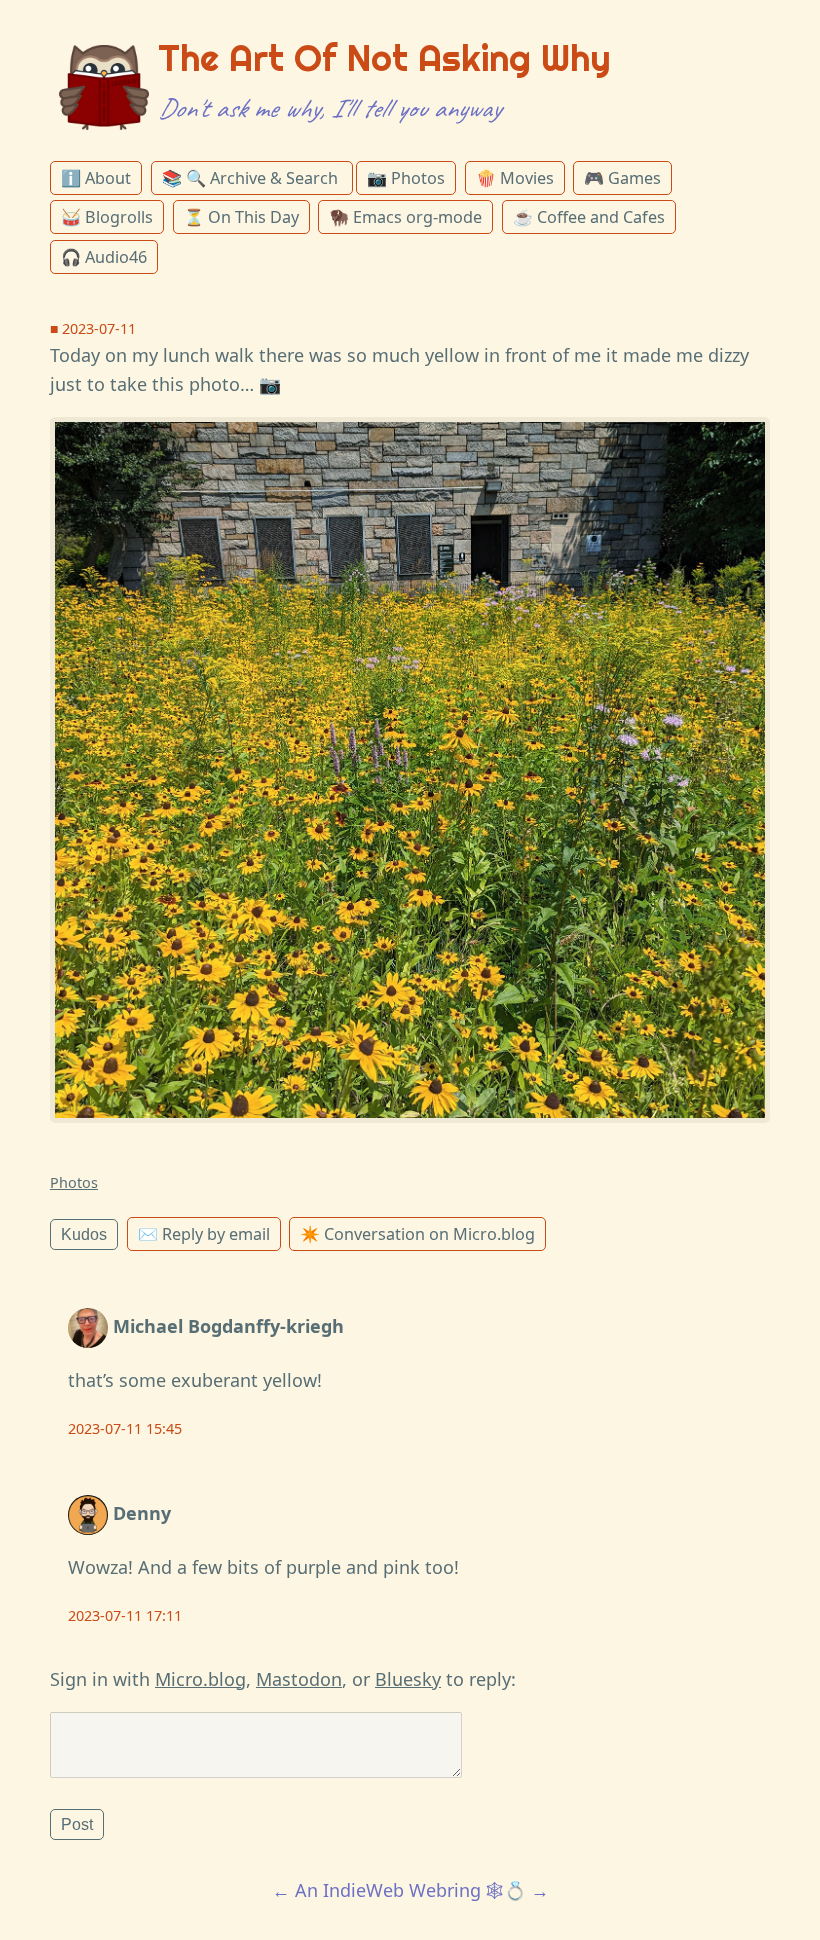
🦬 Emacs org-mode (405, 217)
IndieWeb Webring (402, 1890)
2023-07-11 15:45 (125, 1428)
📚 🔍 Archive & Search (252, 178)
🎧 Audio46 (104, 257)
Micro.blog (200, 1679)
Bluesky (408, 1679)
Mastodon (299, 1679)
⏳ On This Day (241, 217)
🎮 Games (622, 178)
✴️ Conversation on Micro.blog (417, 1234)
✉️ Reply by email (204, 1234)
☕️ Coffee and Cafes (589, 217)
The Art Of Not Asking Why (384, 58)
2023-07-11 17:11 (125, 1615)
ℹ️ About (96, 178)
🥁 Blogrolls (107, 217)
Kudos (84, 1234)
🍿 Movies (515, 178)
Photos (74, 1182)
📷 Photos (406, 178)
